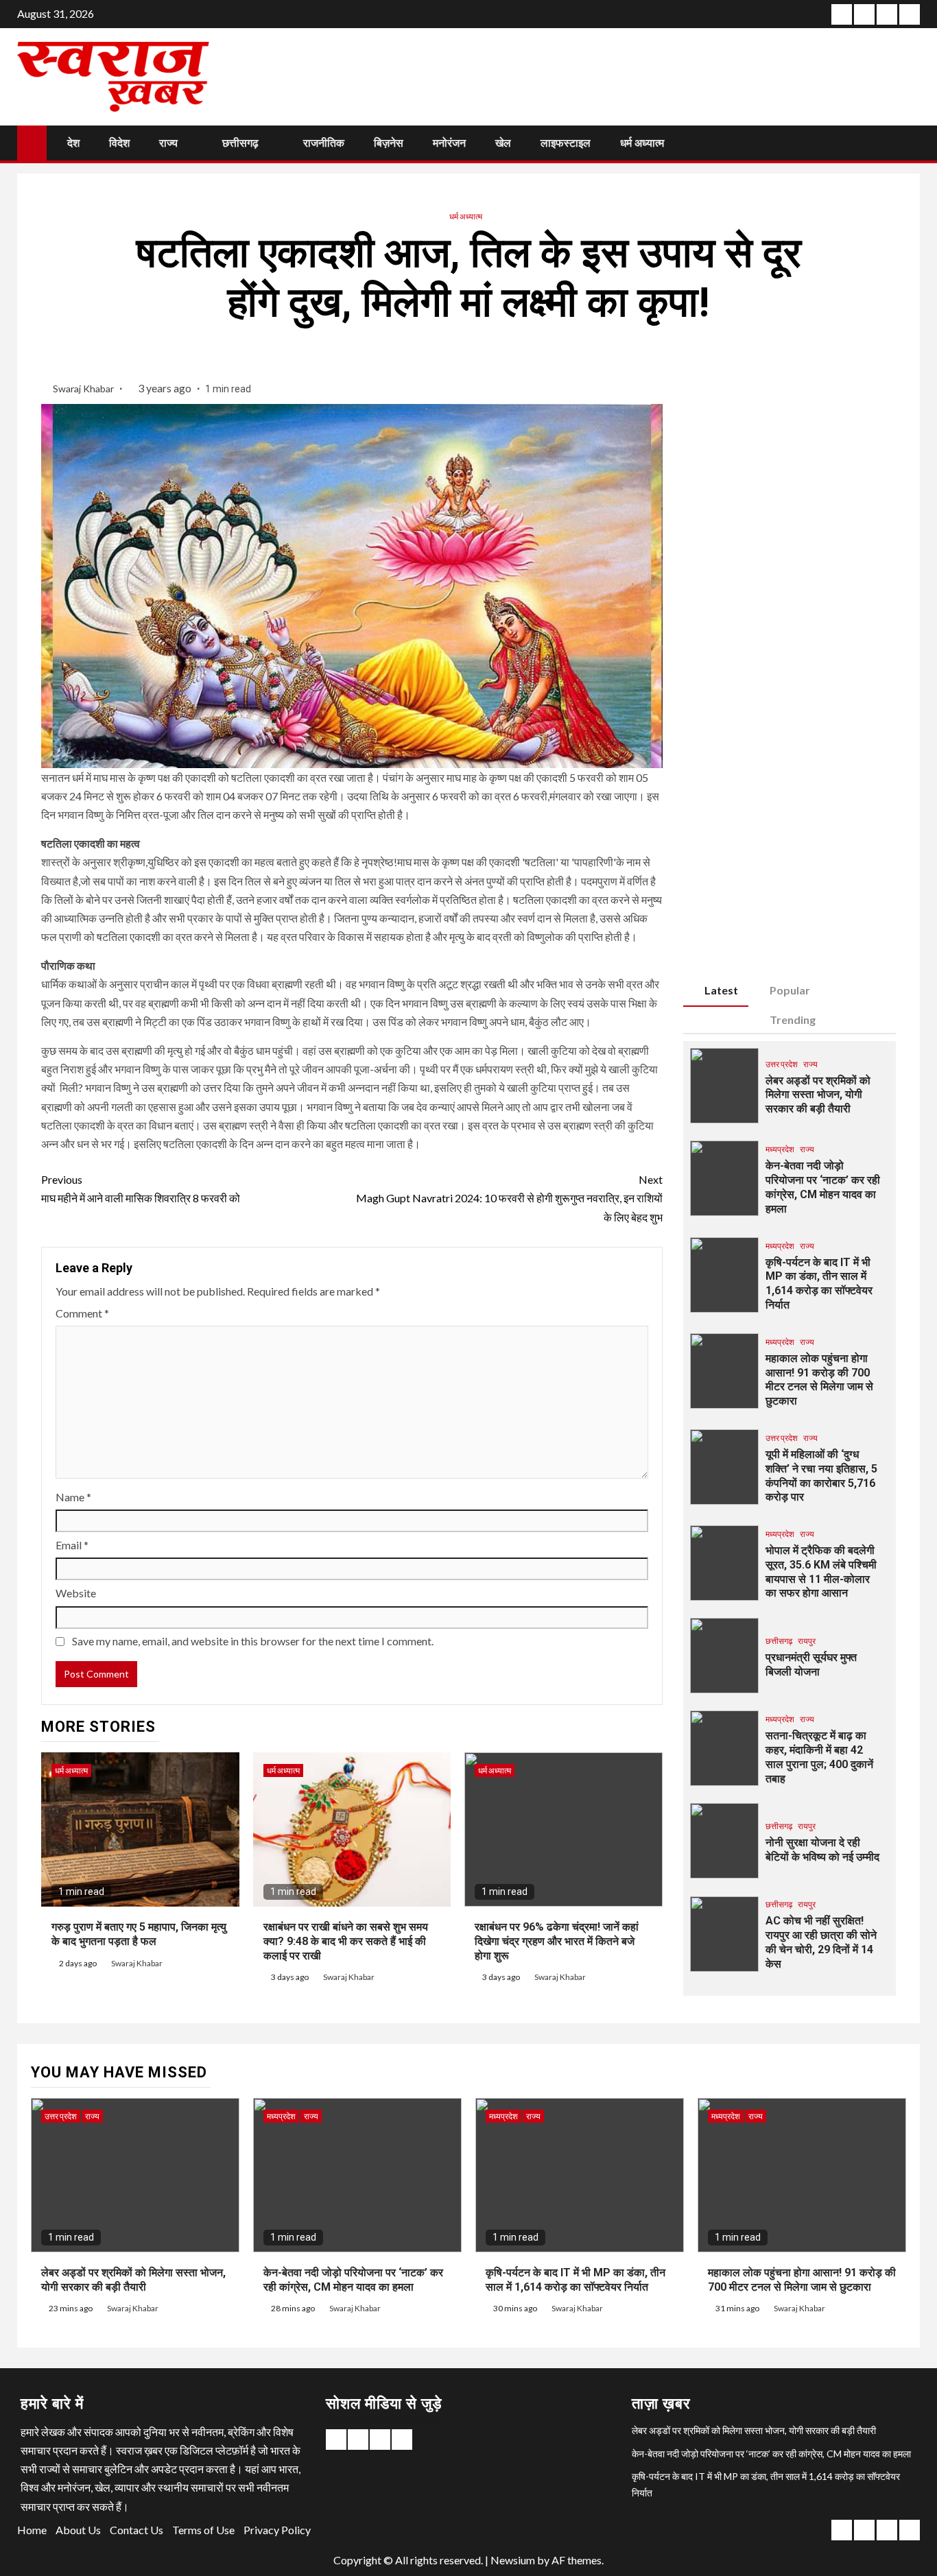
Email (72, 1545)
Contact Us (137, 2530)
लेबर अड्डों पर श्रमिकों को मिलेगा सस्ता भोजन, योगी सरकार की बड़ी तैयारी (818, 1095)
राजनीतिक (324, 143)
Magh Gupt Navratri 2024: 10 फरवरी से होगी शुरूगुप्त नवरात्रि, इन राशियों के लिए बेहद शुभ (509, 1198)
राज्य (168, 143)
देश (73, 143)
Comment (82, 1313)
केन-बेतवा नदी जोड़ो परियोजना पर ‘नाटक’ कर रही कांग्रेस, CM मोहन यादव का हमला (823, 1187)
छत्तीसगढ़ (240, 143)
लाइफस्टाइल (566, 143)
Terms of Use (203, 2530)
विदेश (119, 143)
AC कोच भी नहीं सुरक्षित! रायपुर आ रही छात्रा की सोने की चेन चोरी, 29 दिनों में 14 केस (821, 1942)
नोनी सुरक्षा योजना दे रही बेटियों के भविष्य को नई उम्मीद (822, 1850)
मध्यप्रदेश (780, 1149)
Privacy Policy (277, 2530)
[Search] (908, 143)
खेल (503, 143)
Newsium (513, 2560)
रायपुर (807, 1641)
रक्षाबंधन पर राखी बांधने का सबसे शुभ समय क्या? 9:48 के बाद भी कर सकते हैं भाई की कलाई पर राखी (346, 1941)
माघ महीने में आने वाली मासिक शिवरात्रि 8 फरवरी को (141, 1189)
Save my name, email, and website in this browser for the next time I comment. (253, 1641)
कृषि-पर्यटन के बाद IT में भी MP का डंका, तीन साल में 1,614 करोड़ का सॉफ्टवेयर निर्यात (819, 1284)
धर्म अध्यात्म (642, 143)
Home (32, 2530)
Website (76, 1593)
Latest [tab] (721, 990)
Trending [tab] (793, 1019)
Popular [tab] (790, 990)
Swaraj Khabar (84, 389)
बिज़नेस (389, 143)
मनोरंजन (449, 143)
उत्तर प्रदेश (782, 1064)
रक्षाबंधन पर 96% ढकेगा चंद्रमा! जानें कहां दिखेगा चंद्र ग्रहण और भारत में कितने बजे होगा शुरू (557, 1941)
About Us (78, 2530)
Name (73, 1497)
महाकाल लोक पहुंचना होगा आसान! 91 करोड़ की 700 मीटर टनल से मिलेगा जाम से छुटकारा (819, 1380)
